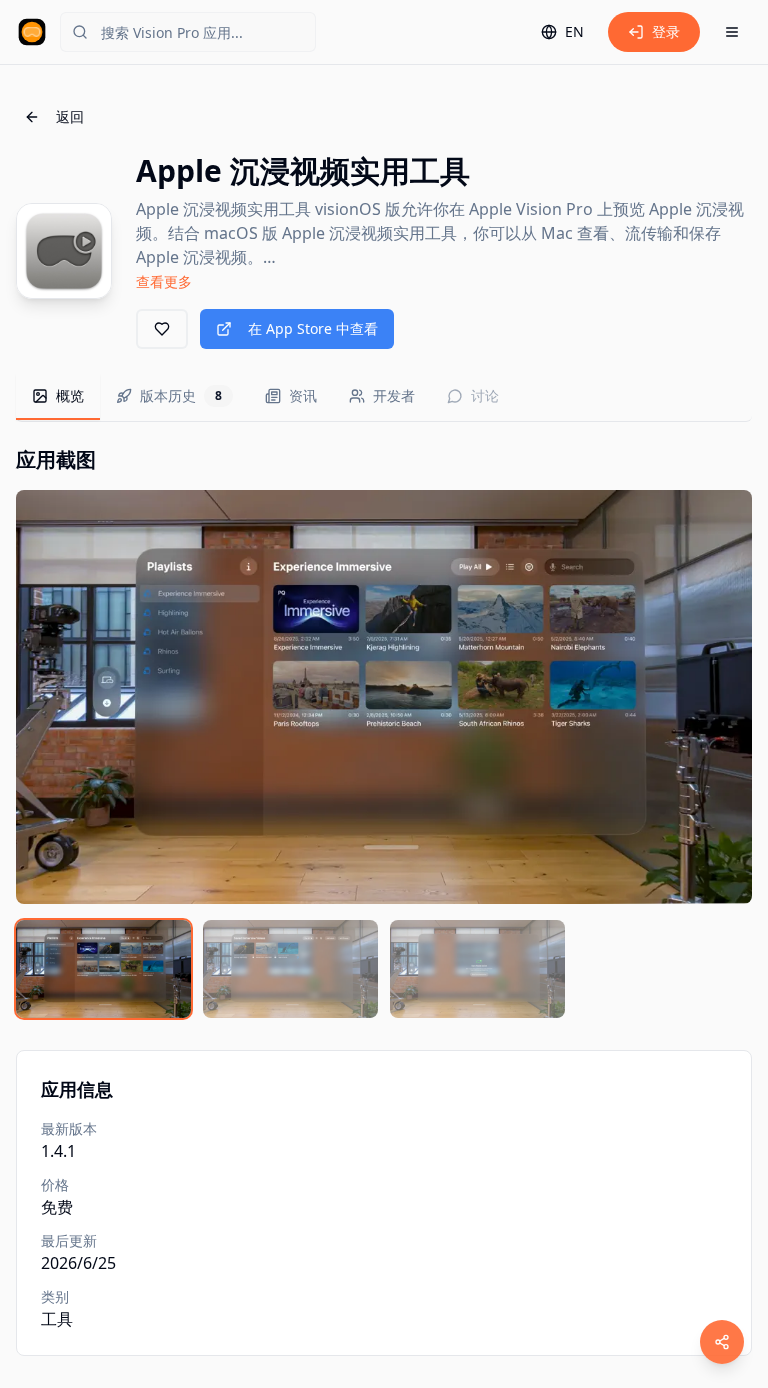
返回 (70, 116)
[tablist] (384, 397)
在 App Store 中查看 (313, 328)
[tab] (58, 397)
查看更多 (164, 281)
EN (574, 31)
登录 (666, 31)
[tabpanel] (384, 732)
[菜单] (732, 32)
